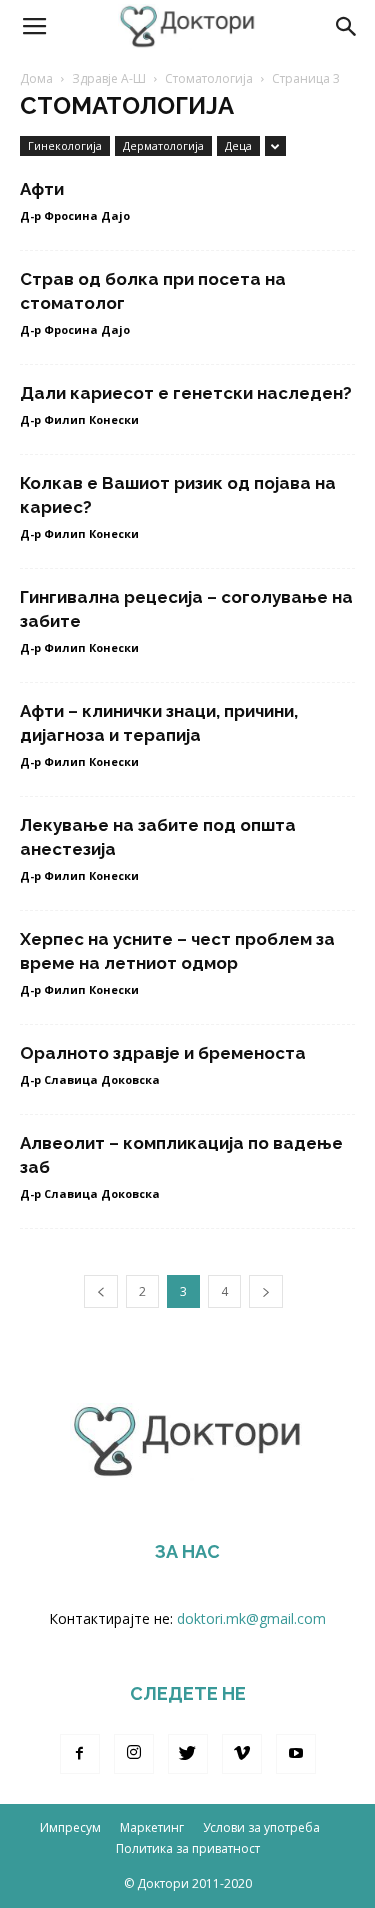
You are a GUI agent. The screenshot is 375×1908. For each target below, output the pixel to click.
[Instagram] (134, 1754)
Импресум (70, 1827)
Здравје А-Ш (109, 78)
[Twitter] (188, 1754)
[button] (347, 27)
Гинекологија (65, 145)
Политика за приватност (188, 1848)
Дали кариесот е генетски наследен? (186, 393)
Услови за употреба (261, 1827)
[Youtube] (296, 1754)
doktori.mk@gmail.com (251, 1618)
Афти (42, 189)
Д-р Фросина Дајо (75, 215)
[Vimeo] (242, 1754)
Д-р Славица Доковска (90, 1079)
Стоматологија (209, 78)
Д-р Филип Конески (79, 419)
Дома (36, 78)
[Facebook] (80, 1754)
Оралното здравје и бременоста (163, 1053)
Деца (238, 145)
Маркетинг (152, 1827)
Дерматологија (163, 145)
